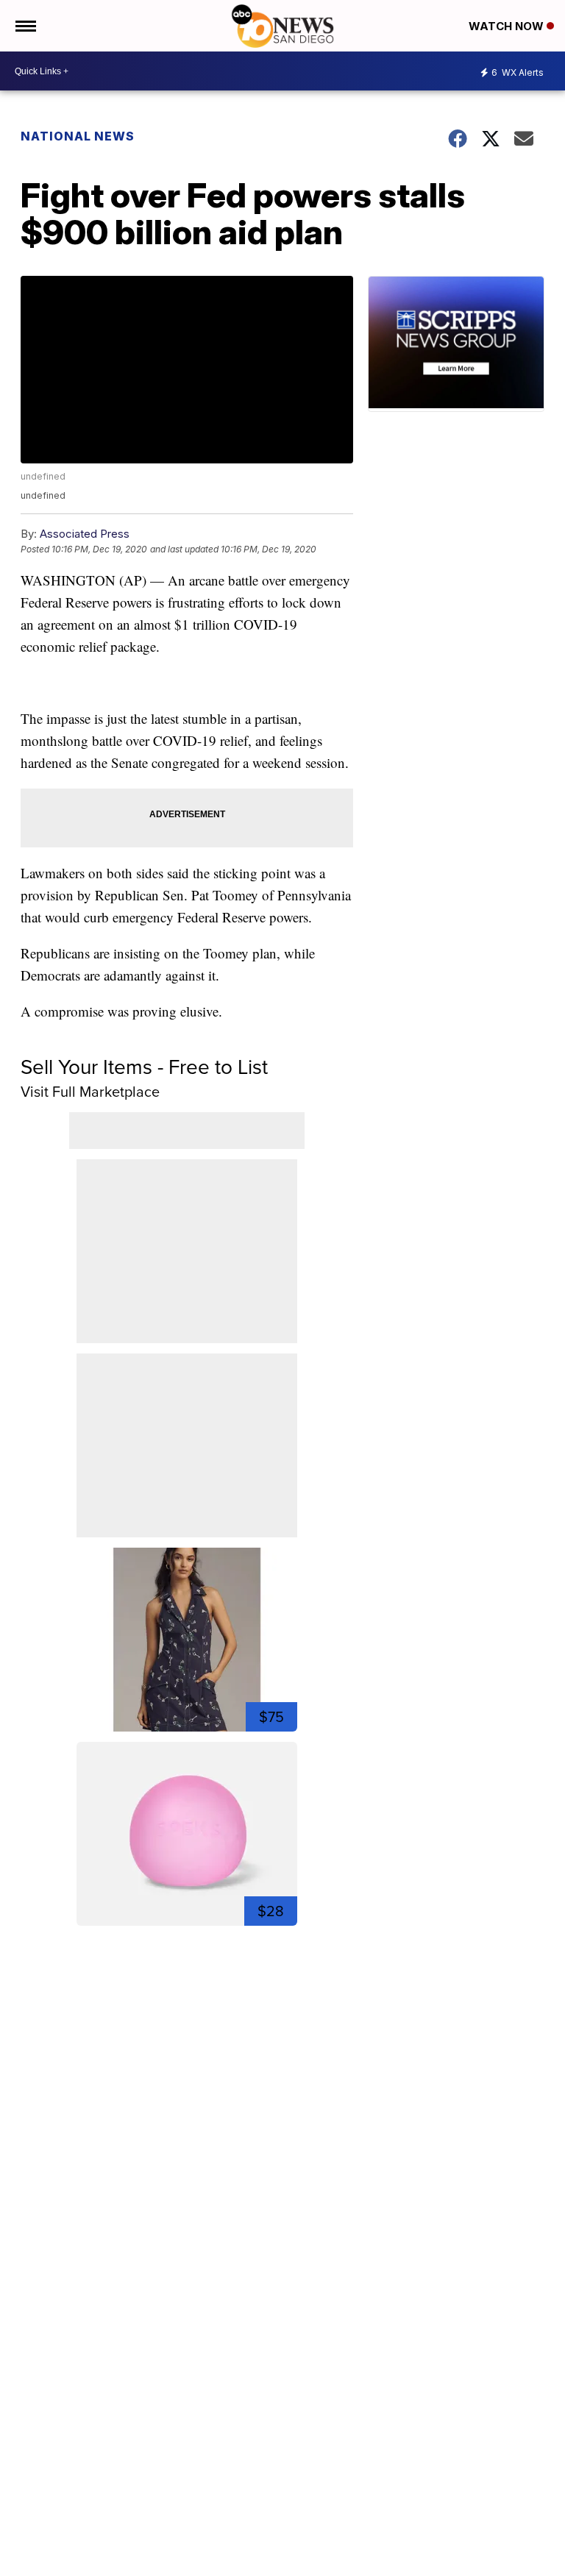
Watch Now (508, 26)
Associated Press (85, 534)
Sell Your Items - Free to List (144, 1066)
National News (78, 136)
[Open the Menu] (25, 26)
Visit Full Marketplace (90, 1091)
